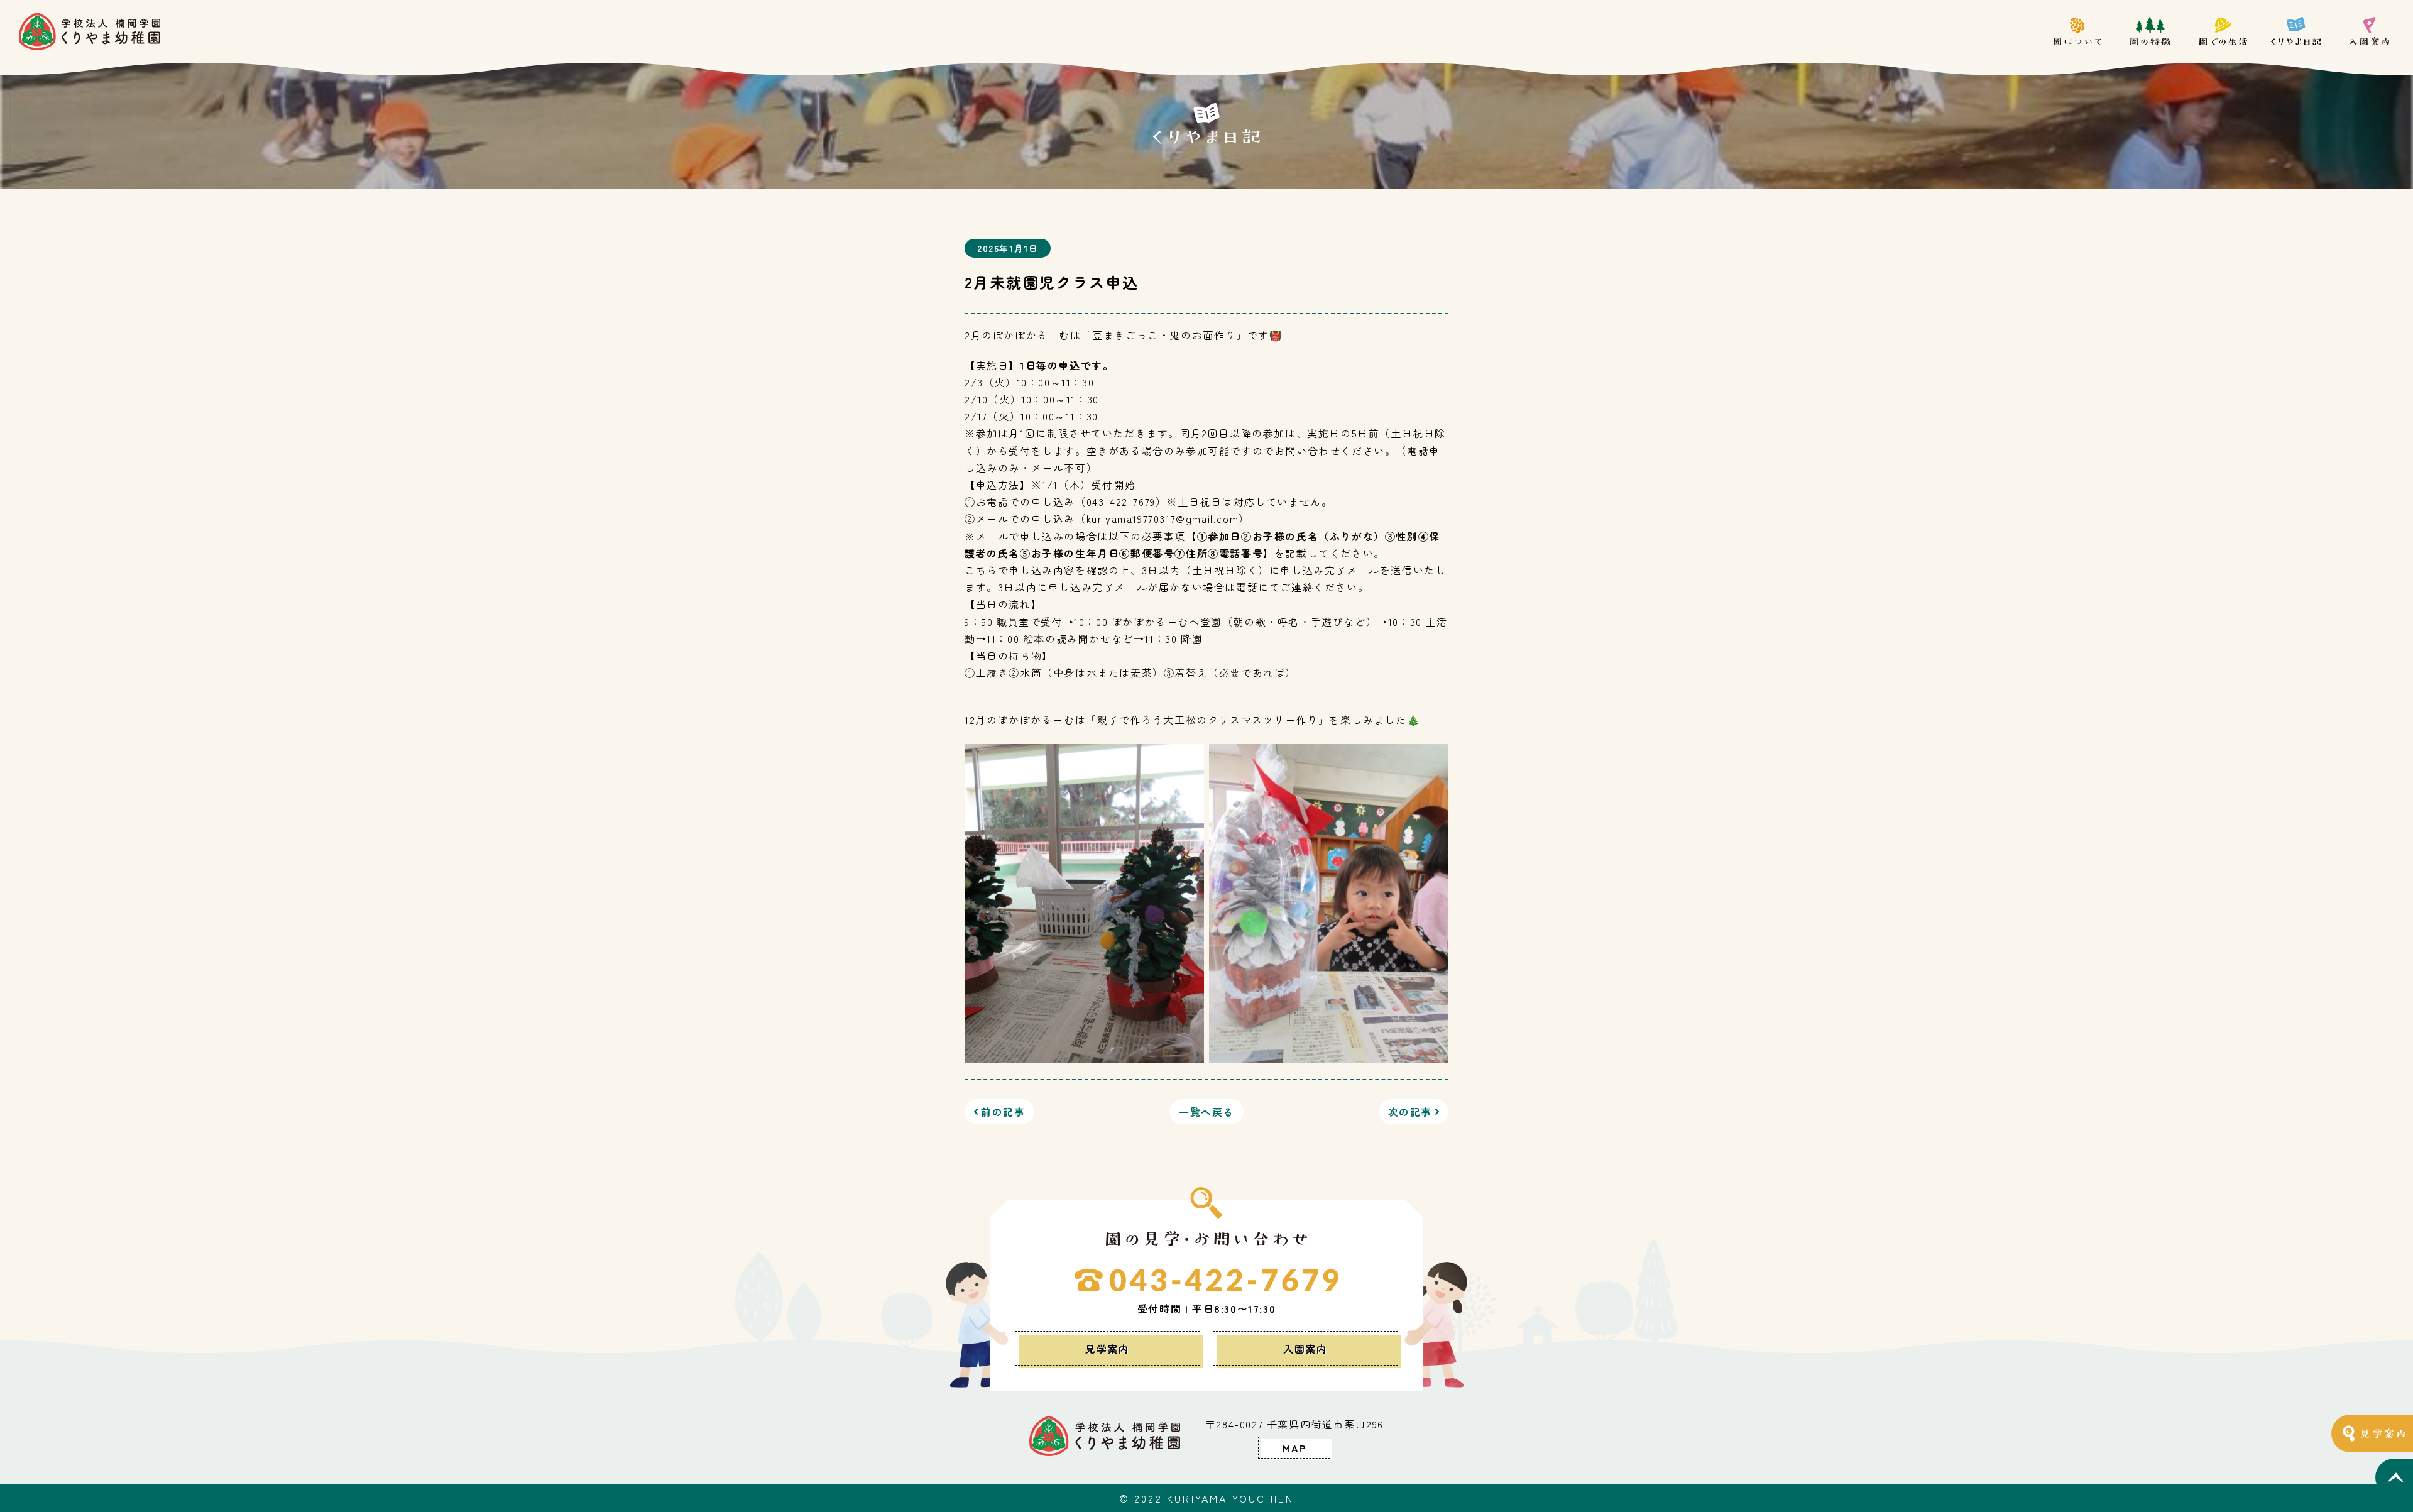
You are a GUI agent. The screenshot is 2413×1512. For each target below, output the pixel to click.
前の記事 (1003, 1112)
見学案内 (1107, 1349)
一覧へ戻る (1206, 1112)
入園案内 (1305, 1349)
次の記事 (1410, 1112)
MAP (1294, 1448)
